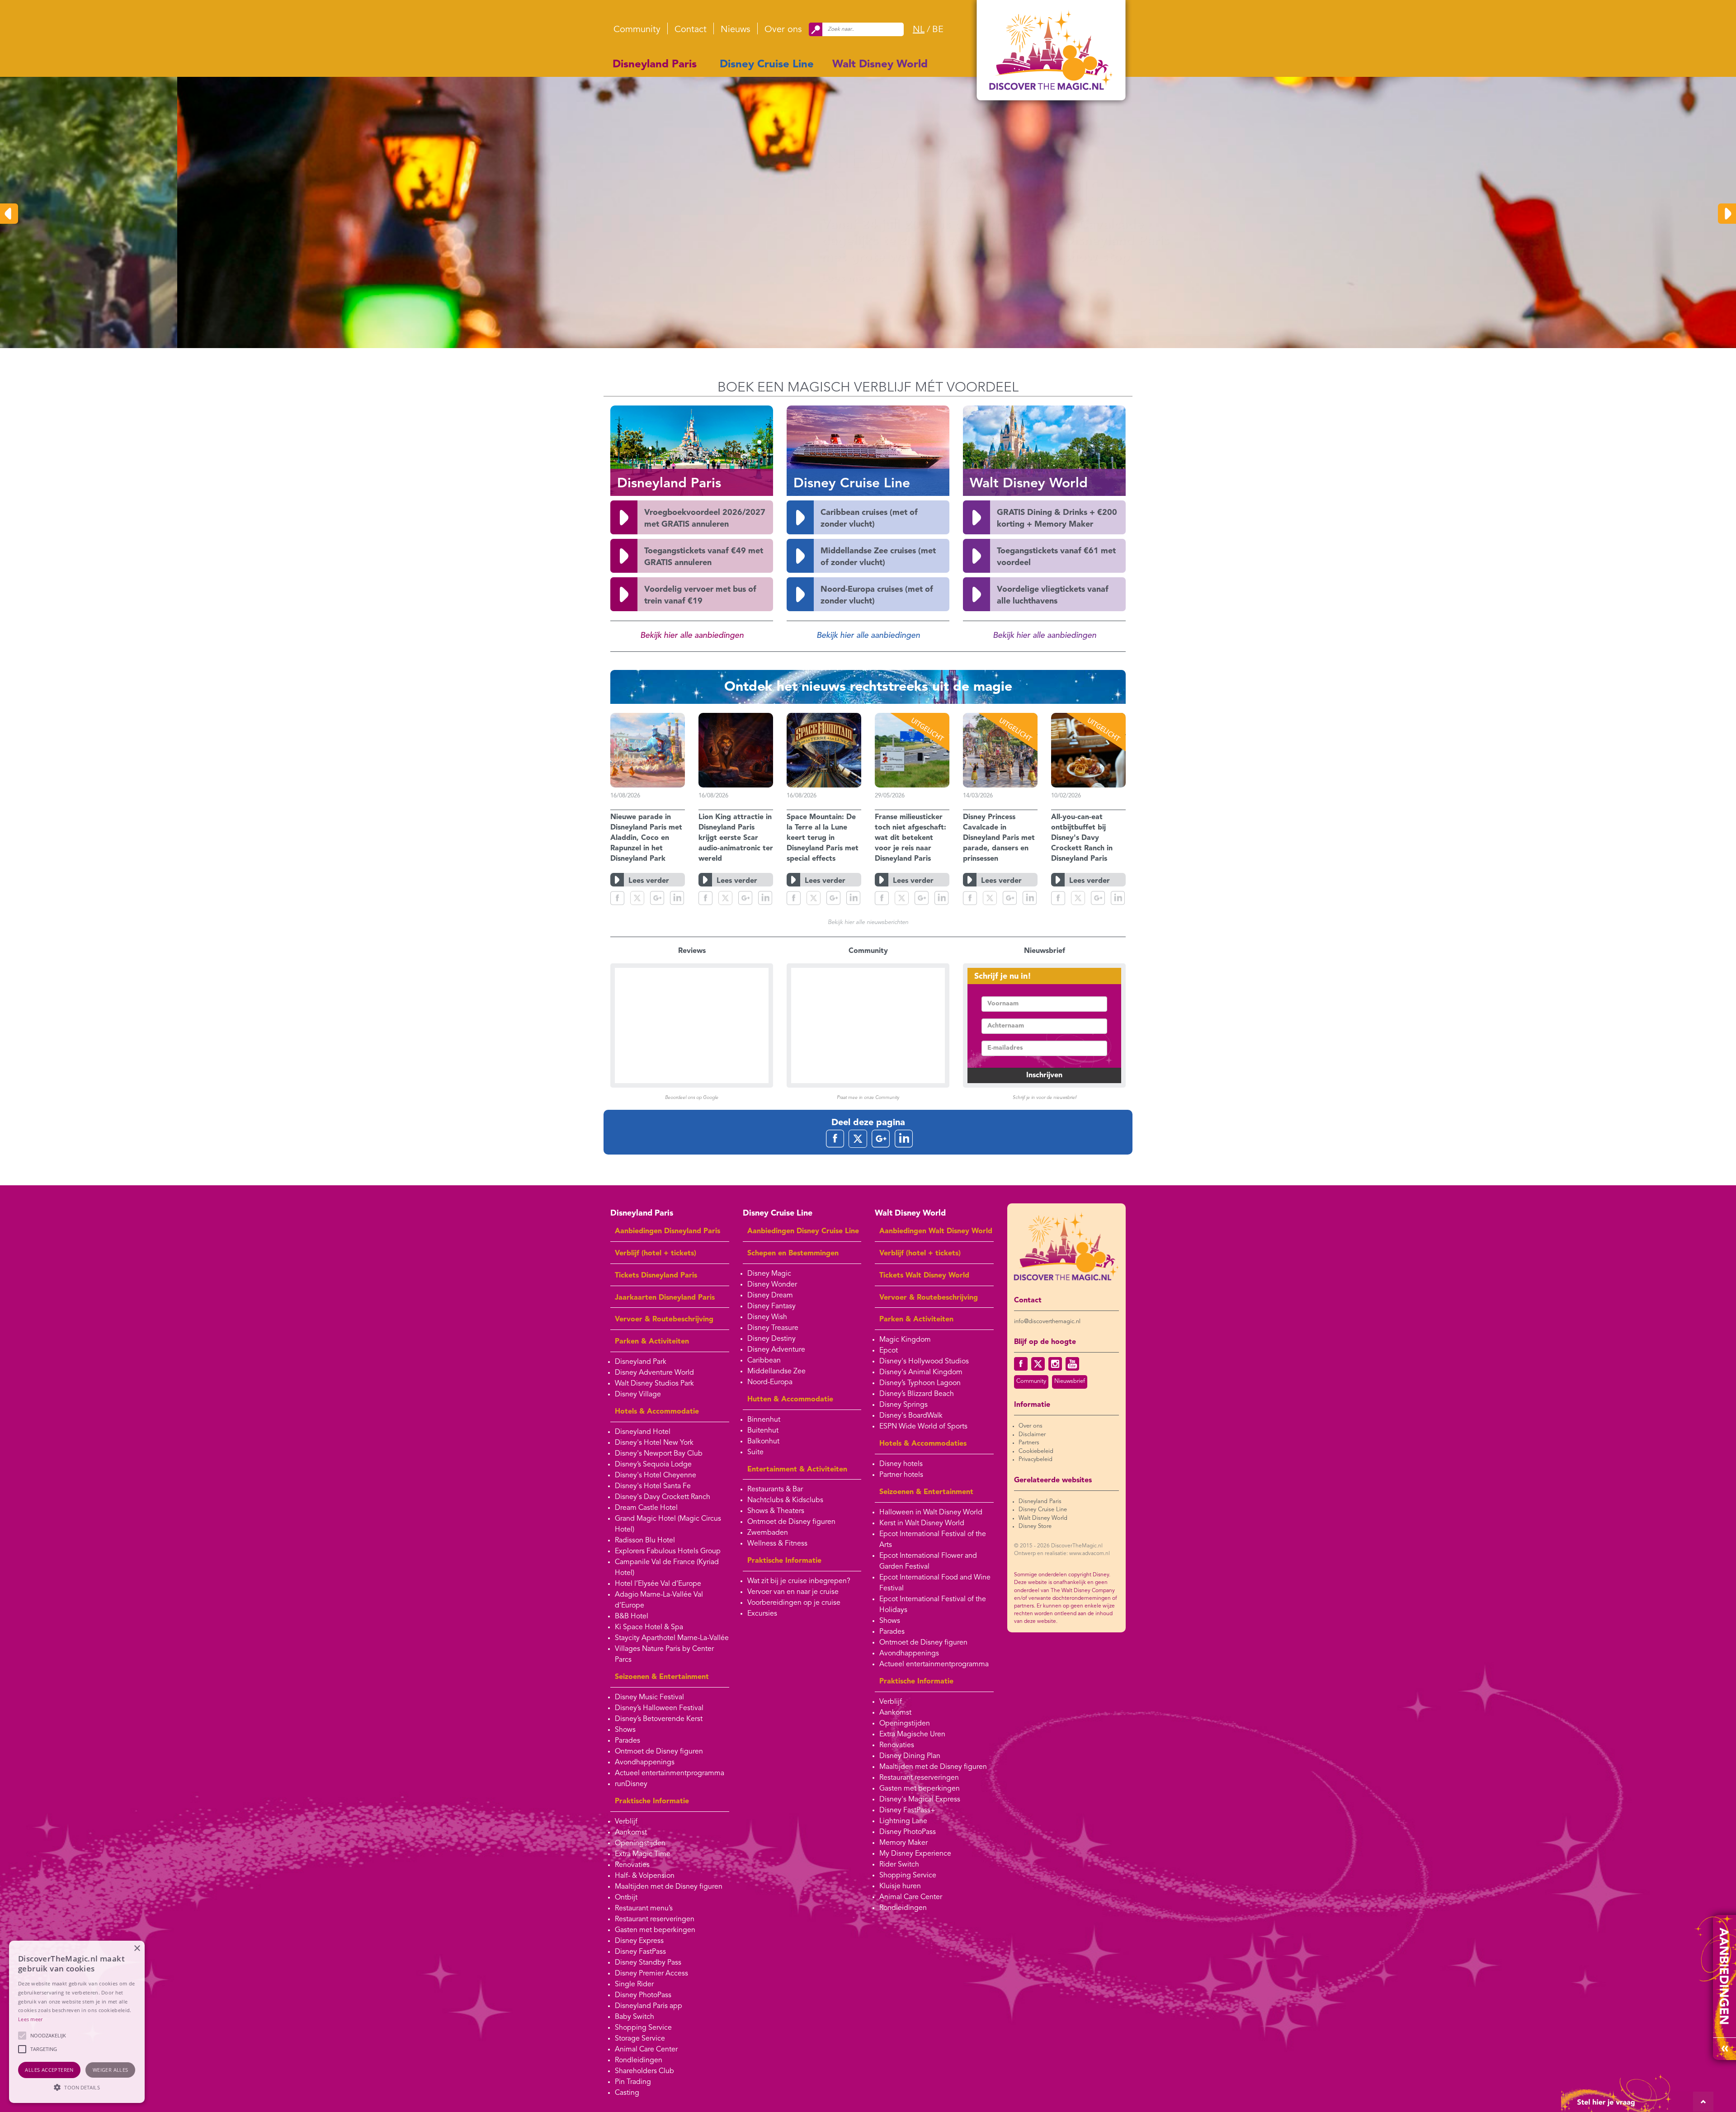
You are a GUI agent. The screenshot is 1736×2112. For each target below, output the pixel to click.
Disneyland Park (641, 1362)
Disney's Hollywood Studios (924, 1362)
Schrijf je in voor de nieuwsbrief (1045, 1098)
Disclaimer (1032, 1435)
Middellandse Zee (776, 1372)
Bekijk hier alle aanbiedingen (692, 636)
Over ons (783, 30)
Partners (1029, 1443)
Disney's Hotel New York (654, 1443)
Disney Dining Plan (910, 1756)
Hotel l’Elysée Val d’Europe (658, 1584)
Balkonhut (763, 1442)
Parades (627, 1741)
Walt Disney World (880, 65)
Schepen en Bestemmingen (793, 1254)
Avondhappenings (645, 1763)
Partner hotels (901, 1475)
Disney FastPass (640, 1952)
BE (938, 30)
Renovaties (632, 1865)
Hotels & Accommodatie (657, 1412)
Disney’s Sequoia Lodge (653, 1465)
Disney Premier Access (651, 1974)
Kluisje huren (900, 1886)
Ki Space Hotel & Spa (649, 1627)
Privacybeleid (1035, 1459)
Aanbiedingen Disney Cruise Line (803, 1231)
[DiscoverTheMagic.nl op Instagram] (1055, 1364)
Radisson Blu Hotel (645, 1541)
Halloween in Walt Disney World (931, 1513)
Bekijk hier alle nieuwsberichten (868, 922)
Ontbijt (626, 1898)
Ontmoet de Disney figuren (659, 1752)
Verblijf (626, 1822)
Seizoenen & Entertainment (662, 1677)
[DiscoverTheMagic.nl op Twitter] (1038, 1364)
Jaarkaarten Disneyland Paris (665, 1298)
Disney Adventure (776, 1350)
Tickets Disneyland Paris (656, 1276)
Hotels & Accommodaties (923, 1444)
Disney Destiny (771, 1339)
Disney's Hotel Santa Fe (653, 1486)
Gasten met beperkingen (655, 1930)
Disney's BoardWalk (911, 1416)
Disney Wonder (772, 1285)
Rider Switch (899, 1865)
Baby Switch (634, 2017)
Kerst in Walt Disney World (922, 1523)
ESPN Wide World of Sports (923, 1427)
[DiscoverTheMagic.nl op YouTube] (1072, 1364)
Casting (627, 2093)
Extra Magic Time (643, 1854)
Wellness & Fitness (777, 1544)
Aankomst (631, 1833)
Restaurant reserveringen (655, 1919)
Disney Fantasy (771, 1306)
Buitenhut (763, 1431)
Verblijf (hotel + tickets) (656, 1254)
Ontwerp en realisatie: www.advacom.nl (1062, 1554)
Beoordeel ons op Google (692, 1098)
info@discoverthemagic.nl (1047, 1322)
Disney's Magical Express (920, 1800)
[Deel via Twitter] (637, 898)
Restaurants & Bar (775, 1490)
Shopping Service (643, 2028)
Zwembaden (768, 1533)
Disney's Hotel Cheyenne (656, 1476)
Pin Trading (633, 2082)
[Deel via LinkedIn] (677, 898)
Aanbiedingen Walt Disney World (936, 1231)
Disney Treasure (773, 1328)
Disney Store (1035, 1526)
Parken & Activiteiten (652, 1342)
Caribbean (764, 1361)
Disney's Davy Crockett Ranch (663, 1497)
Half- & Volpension (645, 1876)
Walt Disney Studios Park (654, 1384)
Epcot (889, 1351)
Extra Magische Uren (912, 1735)
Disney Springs (903, 1405)
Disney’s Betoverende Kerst (659, 1719)
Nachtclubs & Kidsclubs (785, 1500)
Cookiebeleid (1036, 1451)
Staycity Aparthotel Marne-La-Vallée (672, 1638)
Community (637, 30)
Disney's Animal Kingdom (921, 1372)
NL (919, 30)
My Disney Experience (915, 1854)
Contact (691, 30)
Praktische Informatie (652, 1801)
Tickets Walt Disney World (924, 1276)
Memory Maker (903, 1843)
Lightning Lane (903, 1821)
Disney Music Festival (649, 1697)
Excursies (762, 1614)
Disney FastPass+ (907, 1810)
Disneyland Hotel (643, 1432)
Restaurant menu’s (644, 1909)
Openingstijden (640, 1843)
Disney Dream (770, 1296)
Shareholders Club (644, 2071)
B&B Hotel (632, 1617)
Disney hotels (901, 1464)
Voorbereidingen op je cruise (794, 1603)
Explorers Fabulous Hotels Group (668, 1551)
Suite (755, 1452)
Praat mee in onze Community (868, 1098)
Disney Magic (769, 1274)
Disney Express (639, 1941)
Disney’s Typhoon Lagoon (920, 1383)
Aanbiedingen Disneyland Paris (668, 1231)
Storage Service (640, 2039)
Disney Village (638, 1395)
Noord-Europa (770, 1382)
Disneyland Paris (655, 65)
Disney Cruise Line (767, 65)
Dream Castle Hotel (646, 1508)
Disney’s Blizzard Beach (917, 1394)
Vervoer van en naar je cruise (793, 1592)
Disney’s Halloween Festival (659, 1708)
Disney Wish (767, 1317)
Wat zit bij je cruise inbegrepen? (799, 1581)
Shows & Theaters (776, 1511)
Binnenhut (764, 1420)
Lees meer (31, 2019)
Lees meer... (888, 278)
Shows (625, 1730)
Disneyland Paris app (649, 2006)
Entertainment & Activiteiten (797, 1470)
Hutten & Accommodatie (790, 1400)
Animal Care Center (646, 2050)
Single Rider (634, 1985)
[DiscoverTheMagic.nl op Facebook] (1021, 1364)
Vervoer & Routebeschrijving (664, 1320)
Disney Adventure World (654, 1373)
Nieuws (736, 30)
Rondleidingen (639, 2060)
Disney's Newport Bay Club (659, 1454)
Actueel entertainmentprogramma (670, 1773)
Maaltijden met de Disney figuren (669, 1887)
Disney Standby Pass (648, 1963)
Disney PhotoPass (643, 1995)
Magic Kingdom (905, 1340)
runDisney (631, 1784)
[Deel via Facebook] (617, 898)
